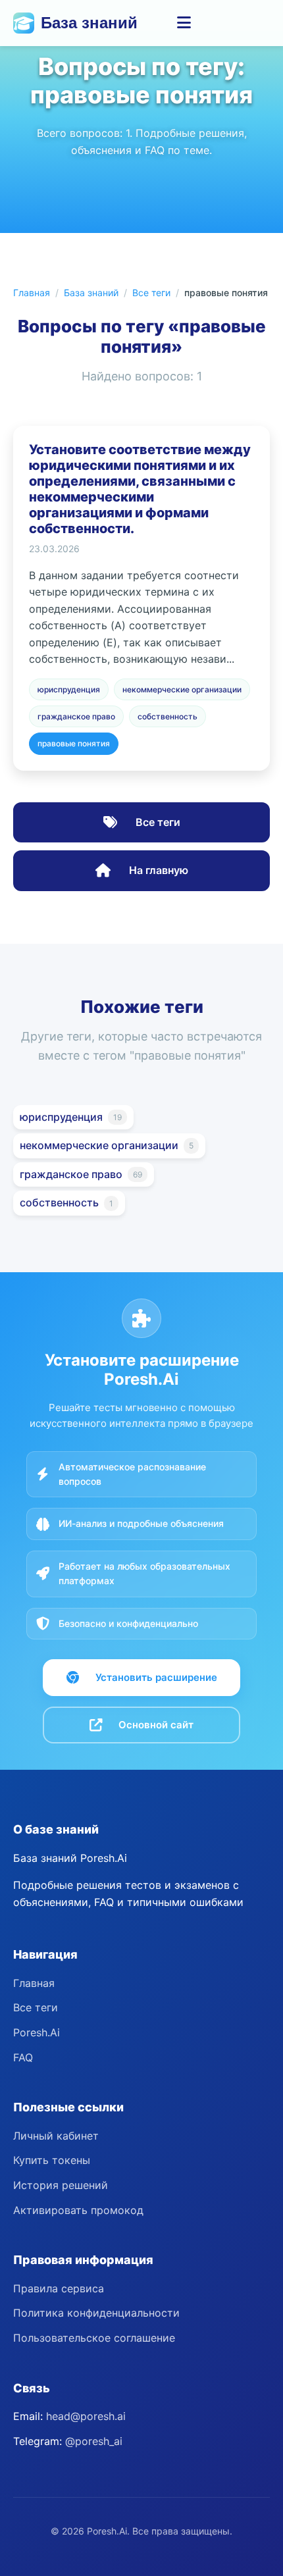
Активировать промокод (78, 2210)
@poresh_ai (94, 2441)
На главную (157, 870)
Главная (32, 293)
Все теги (151, 293)
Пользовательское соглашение (94, 2338)
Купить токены (52, 2160)
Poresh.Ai (37, 2032)
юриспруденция (69, 689)
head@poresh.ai (86, 2416)
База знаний (89, 23)
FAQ (23, 2057)
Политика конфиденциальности (96, 2313)
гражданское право (76, 716)
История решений (61, 2185)
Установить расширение (156, 1677)
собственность (167, 716)
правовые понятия (74, 743)
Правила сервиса (59, 2288)
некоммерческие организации (182, 689)
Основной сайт (156, 1725)
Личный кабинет (56, 2136)
